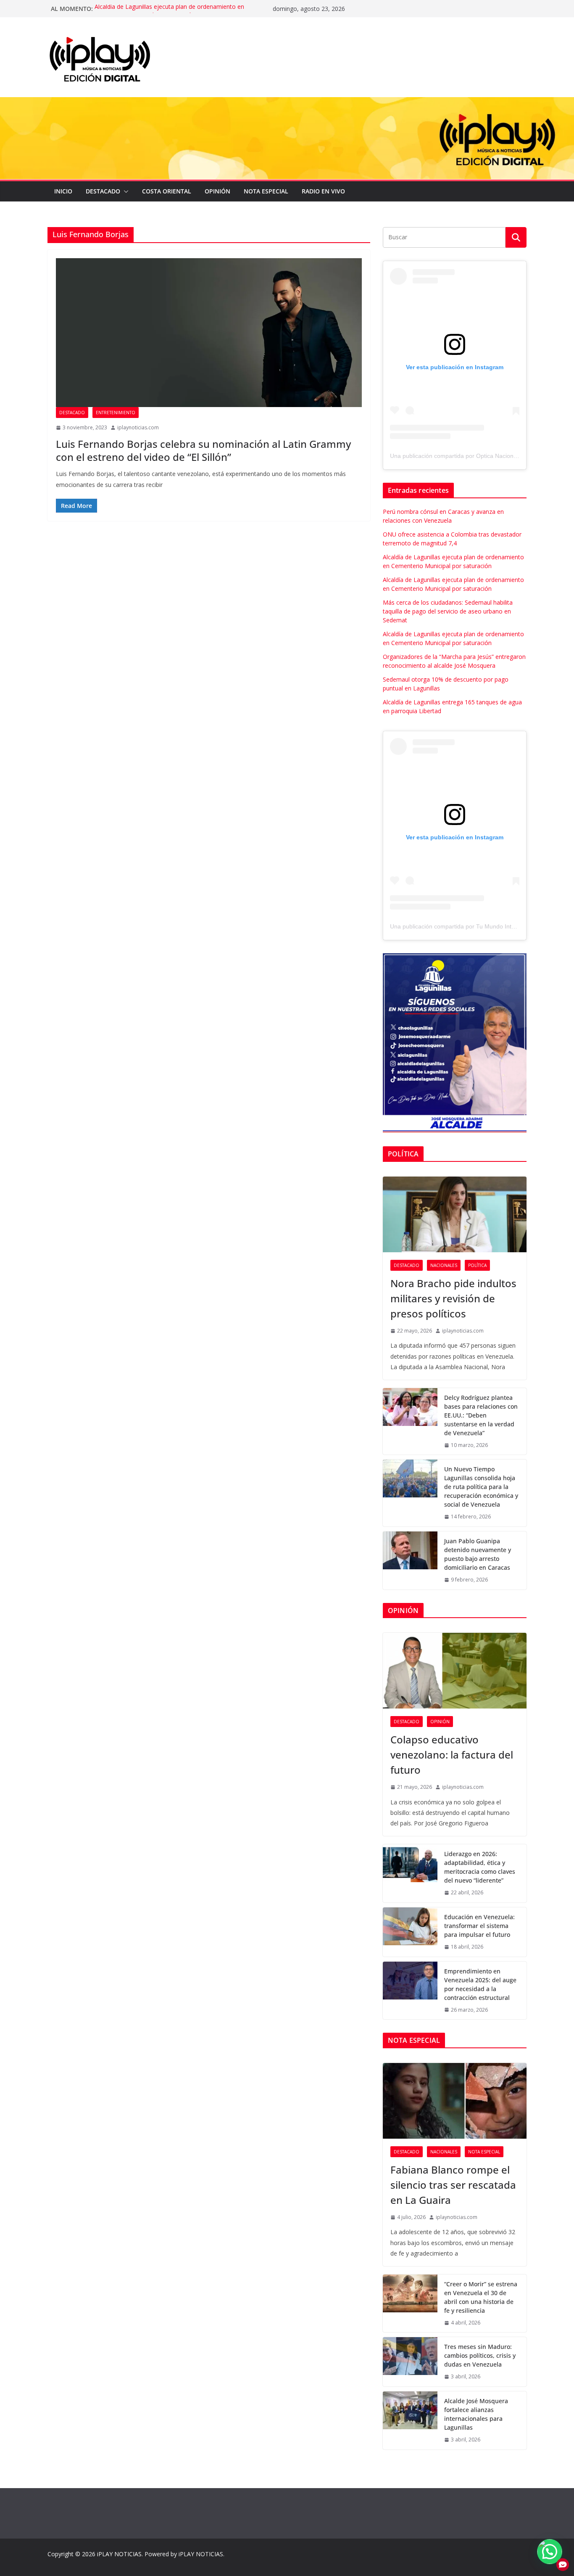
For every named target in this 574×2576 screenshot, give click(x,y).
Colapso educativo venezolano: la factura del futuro (452, 1755)
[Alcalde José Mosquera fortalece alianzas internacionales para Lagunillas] (410, 2420)
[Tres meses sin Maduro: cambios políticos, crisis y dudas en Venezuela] (410, 2362)
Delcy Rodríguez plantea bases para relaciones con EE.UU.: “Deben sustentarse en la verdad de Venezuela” (481, 1415)
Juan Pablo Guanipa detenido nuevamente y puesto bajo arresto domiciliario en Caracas (478, 1554)
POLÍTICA (477, 1265)
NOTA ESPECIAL (266, 191)
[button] (124, 191)
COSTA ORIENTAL (167, 191)
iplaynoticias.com (138, 427)
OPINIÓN (217, 191)
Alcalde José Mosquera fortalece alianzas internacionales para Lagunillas (476, 2414)
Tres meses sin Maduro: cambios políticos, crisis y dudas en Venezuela (480, 2355)
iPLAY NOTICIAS (119, 2554)
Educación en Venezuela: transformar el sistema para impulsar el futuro (479, 1926)
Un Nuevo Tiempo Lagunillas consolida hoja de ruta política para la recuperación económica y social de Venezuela (481, 1487)
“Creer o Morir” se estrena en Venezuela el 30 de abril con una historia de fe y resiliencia (481, 2297)
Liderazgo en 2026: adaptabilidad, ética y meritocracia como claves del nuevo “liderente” (480, 1867)
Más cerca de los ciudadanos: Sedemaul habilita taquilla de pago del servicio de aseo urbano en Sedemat (448, 611)
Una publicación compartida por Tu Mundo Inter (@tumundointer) (477, 926)
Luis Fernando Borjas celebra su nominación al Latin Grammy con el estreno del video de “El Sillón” (203, 450)
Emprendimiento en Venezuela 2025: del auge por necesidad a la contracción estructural (480, 1984)
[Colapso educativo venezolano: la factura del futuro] (455, 1671)
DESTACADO (103, 191)
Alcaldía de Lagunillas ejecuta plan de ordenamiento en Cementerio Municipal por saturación (169, 13)
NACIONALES (444, 1265)
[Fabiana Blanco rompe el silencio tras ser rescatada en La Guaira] (455, 2101)
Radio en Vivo (323, 191)
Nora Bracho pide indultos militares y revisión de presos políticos (453, 1298)
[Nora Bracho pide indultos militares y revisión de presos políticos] (455, 1214)
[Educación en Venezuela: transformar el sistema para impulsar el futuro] (410, 1932)
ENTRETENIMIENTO (116, 413)
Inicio (63, 191)
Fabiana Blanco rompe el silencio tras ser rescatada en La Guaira (453, 2185)
